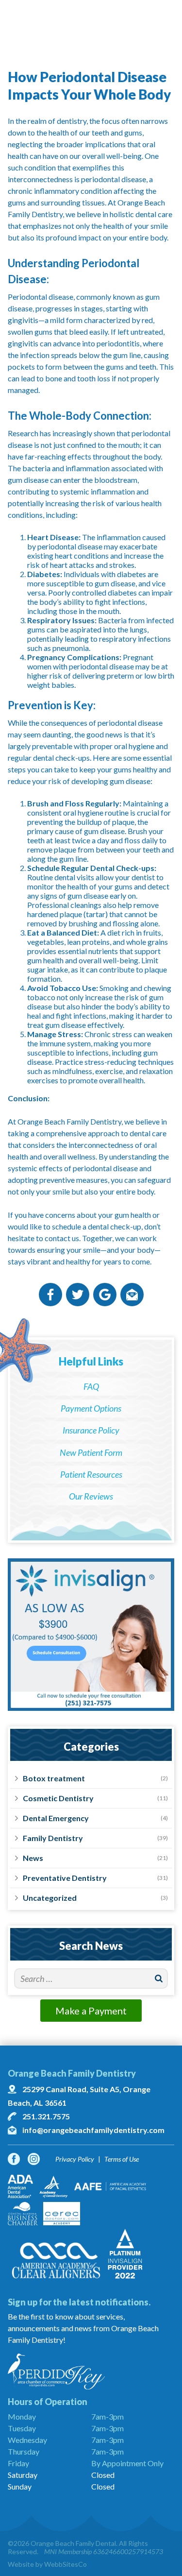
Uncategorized (50, 1898)
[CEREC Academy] (62, 2214)
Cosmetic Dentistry (58, 1798)
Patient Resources (91, 1474)
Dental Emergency (56, 1818)
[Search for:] (91, 1979)
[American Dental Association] (20, 2186)
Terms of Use (122, 2159)
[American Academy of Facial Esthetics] (110, 2186)
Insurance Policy (91, 1430)
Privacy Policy (75, 2159)
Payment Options (91, 1408)
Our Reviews (91, 1496)
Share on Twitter (78, 1295)
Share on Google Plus (105, 1295)
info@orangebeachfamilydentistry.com (93, 2130)
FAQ (91, 1386)
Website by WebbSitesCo (47, 2564)
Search (158, 1979)
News (33, 1858)
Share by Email (132, 1295)
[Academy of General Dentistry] (54, 2186)
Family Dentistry (53, 1838)
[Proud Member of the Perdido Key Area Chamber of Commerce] (91, 2371)
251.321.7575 (46, 2116)
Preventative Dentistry (65, 1878)
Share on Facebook (50, 1295)
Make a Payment (91, 2011)
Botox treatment (54, 1778)
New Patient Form (91, 1452)
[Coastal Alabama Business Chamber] (23, 2214)
